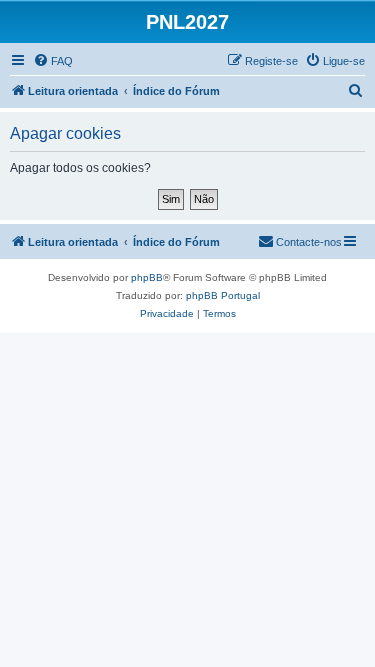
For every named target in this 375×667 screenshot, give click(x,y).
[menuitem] (53, 61)
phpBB (147, 277)
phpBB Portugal (223, 295)
